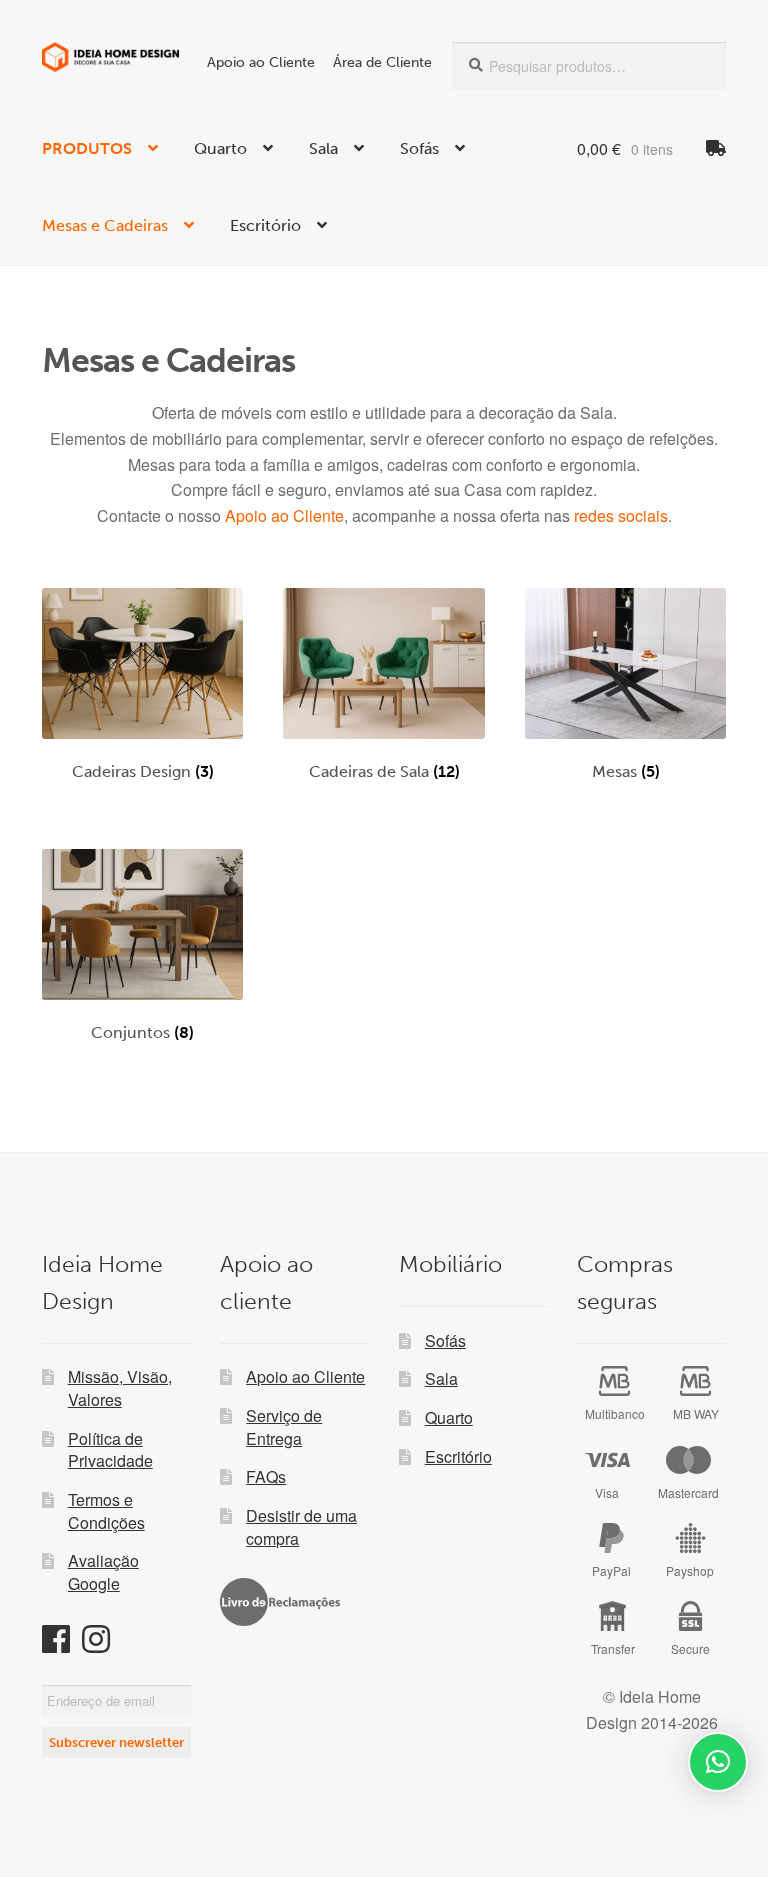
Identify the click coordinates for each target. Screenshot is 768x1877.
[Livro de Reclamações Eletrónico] (280, 1602)
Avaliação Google (103, 1572)
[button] (718, 1762)
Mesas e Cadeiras (105, 225)
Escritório (265, 225)
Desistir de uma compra (301, 1527)
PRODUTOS (87, 148)
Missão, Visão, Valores (120, 1388)
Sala (323, 148)
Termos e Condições (106, 1511)
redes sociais (621, 515)
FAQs (266, 1476)
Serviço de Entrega (284, 1427)
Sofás (419, 148)
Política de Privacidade (110, 1450)
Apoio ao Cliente (261, 62)
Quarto (220, 148)
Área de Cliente (382, 62)
